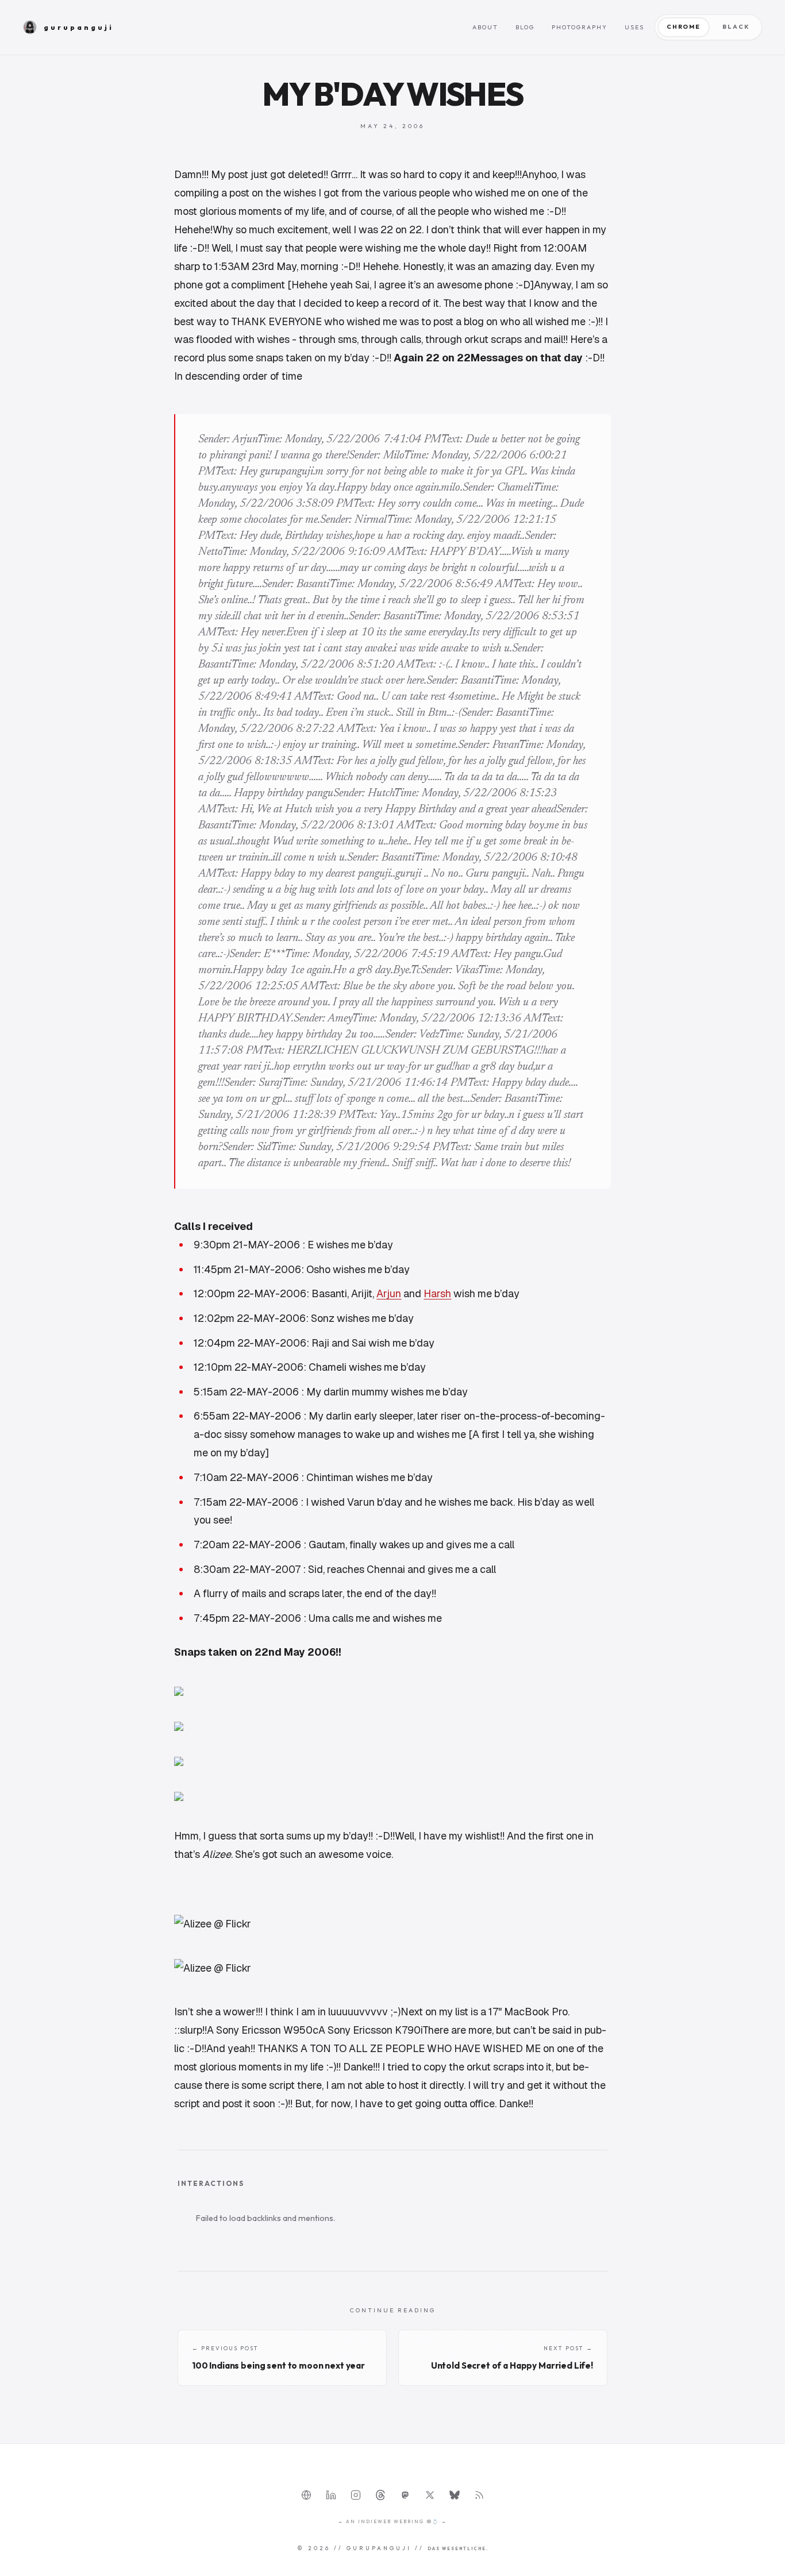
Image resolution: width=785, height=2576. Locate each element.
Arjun (389, 1293)
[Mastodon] (405, 2495)
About (485, 27)
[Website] (306, 2495)
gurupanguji (79, 27)
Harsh (437, 1293)
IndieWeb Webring (391, 2521)
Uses (634, 27)
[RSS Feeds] (479, 2495)
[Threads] (380, 2495)
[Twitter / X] (430, 2495)
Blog (525, 27)
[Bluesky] (455, 2495)
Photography (580, 27)
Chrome (684, 27)
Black (736, 27)
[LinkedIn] (331, 2495)
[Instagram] (356, 2495)
